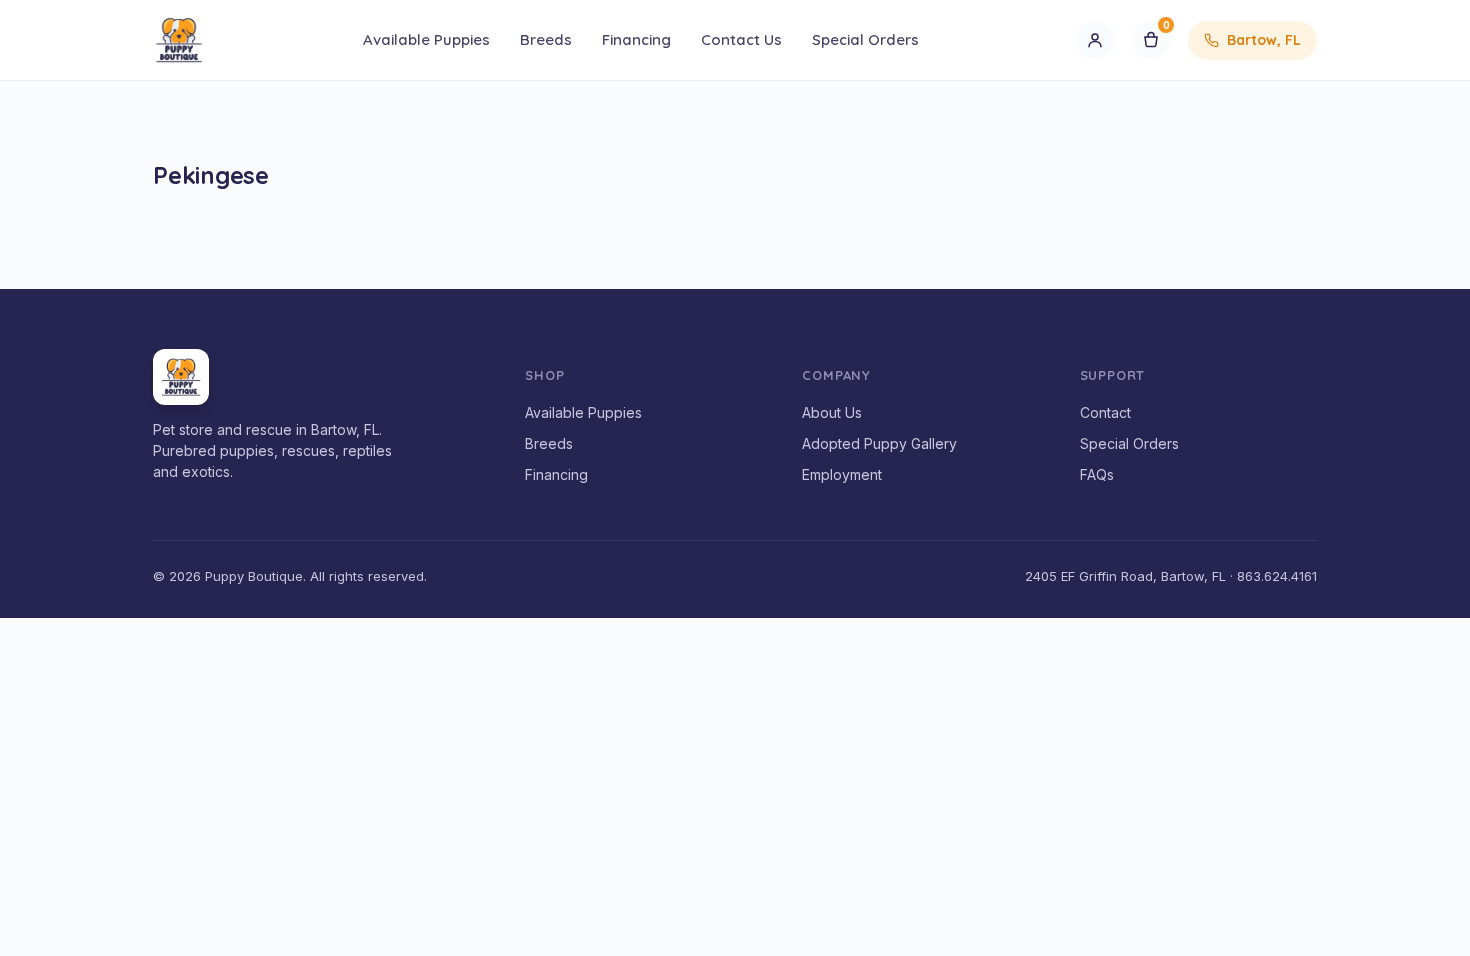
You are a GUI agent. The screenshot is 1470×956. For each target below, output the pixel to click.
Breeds (546, 39)
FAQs (1097, 474)
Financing (636, 39)
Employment (842, 474)
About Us (832, 412)
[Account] (1095, 40)
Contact (1105, 412)
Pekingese (211, 175)
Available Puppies (426, 39)
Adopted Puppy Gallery (879, 443)
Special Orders (865, 39)
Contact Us (741, 39)
